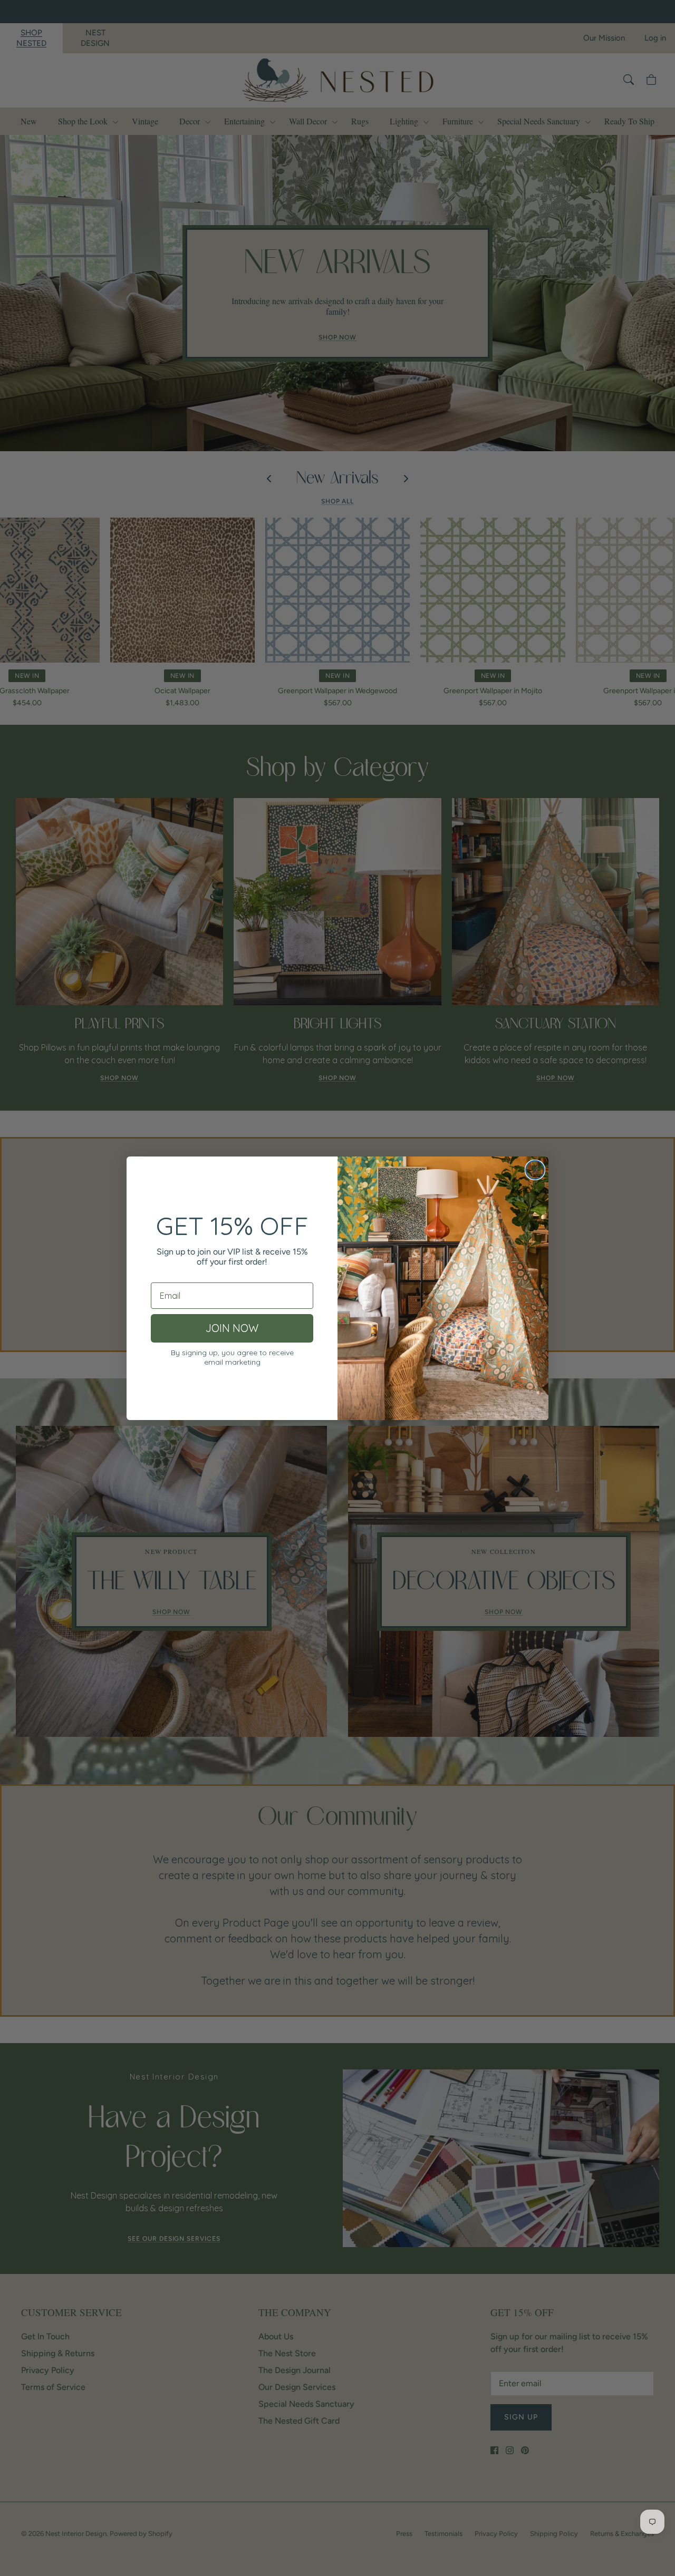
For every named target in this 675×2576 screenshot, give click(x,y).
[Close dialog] (535, 1170)
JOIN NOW (232, 1328)
